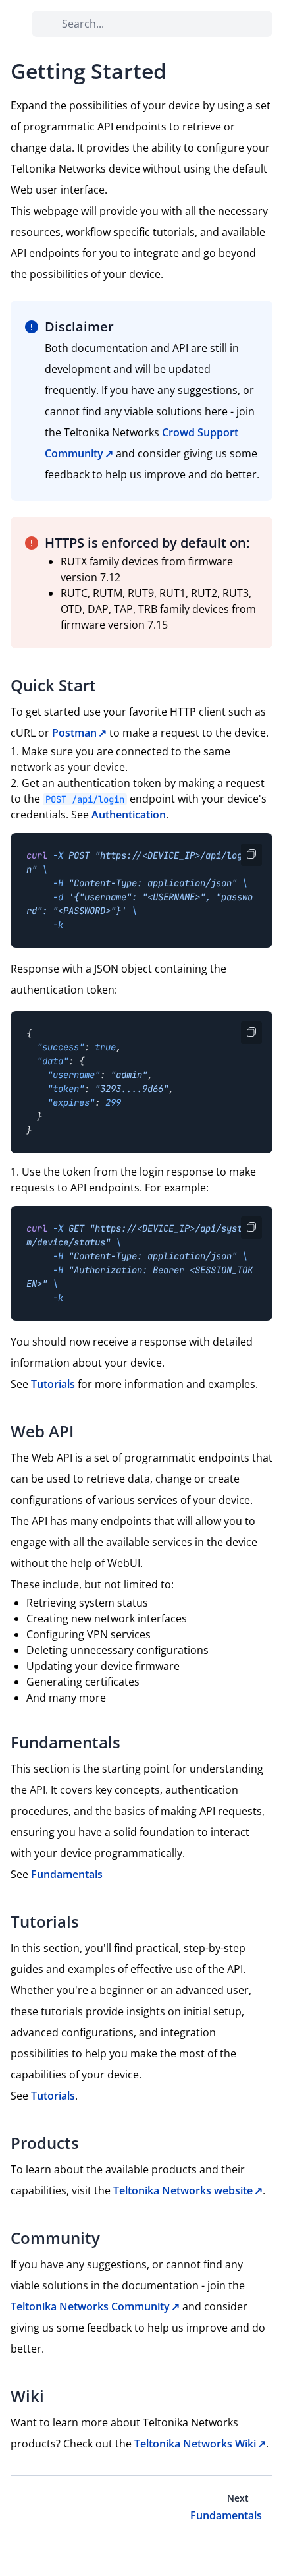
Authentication (129, 815)
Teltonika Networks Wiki (195, 2444)
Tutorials (53, 1384)
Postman (74, 733)
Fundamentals (67, 1874)
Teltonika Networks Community (90, 2306)
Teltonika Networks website (183, 2190)
